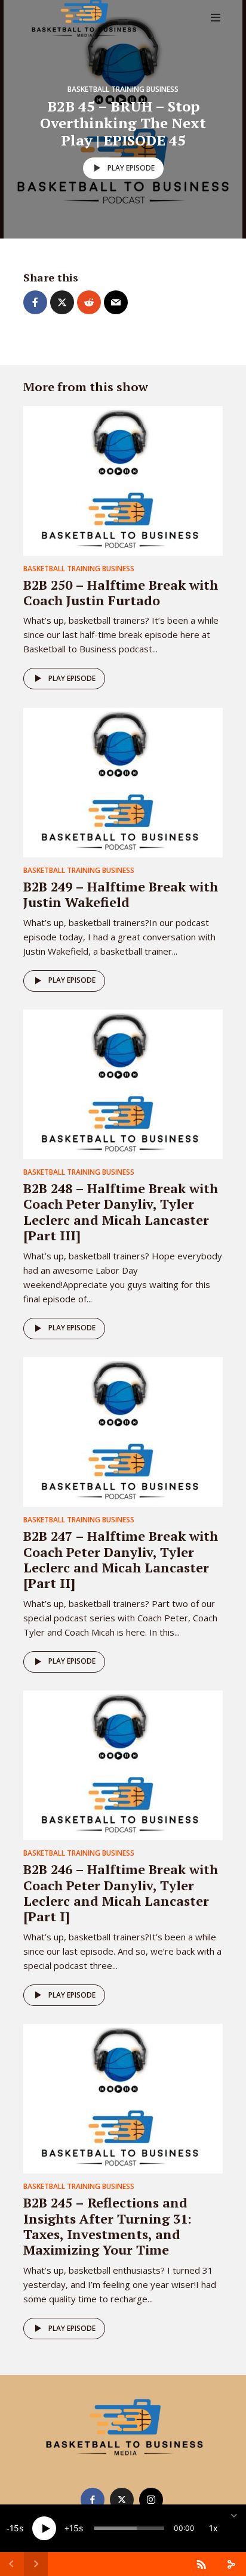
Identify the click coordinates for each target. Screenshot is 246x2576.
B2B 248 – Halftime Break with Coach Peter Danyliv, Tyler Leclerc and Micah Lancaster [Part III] (121, 1212)
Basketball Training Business (123, 89)
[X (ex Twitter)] (122, 2500)
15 (14, 2528)
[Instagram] (151, 2500)
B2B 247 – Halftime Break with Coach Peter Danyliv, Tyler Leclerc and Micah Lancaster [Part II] (121, 1559)
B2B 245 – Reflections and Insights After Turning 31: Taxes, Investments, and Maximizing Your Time (107, 2226)
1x (213, 2528)
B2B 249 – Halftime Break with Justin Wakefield (121, 894)
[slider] (129, 2528)
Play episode (131, 168)
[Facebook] (93, 2500)
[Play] (44, 2528)
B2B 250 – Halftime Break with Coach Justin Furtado (121, 592)
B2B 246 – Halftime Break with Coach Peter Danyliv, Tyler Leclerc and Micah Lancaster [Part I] (121, 1893)
